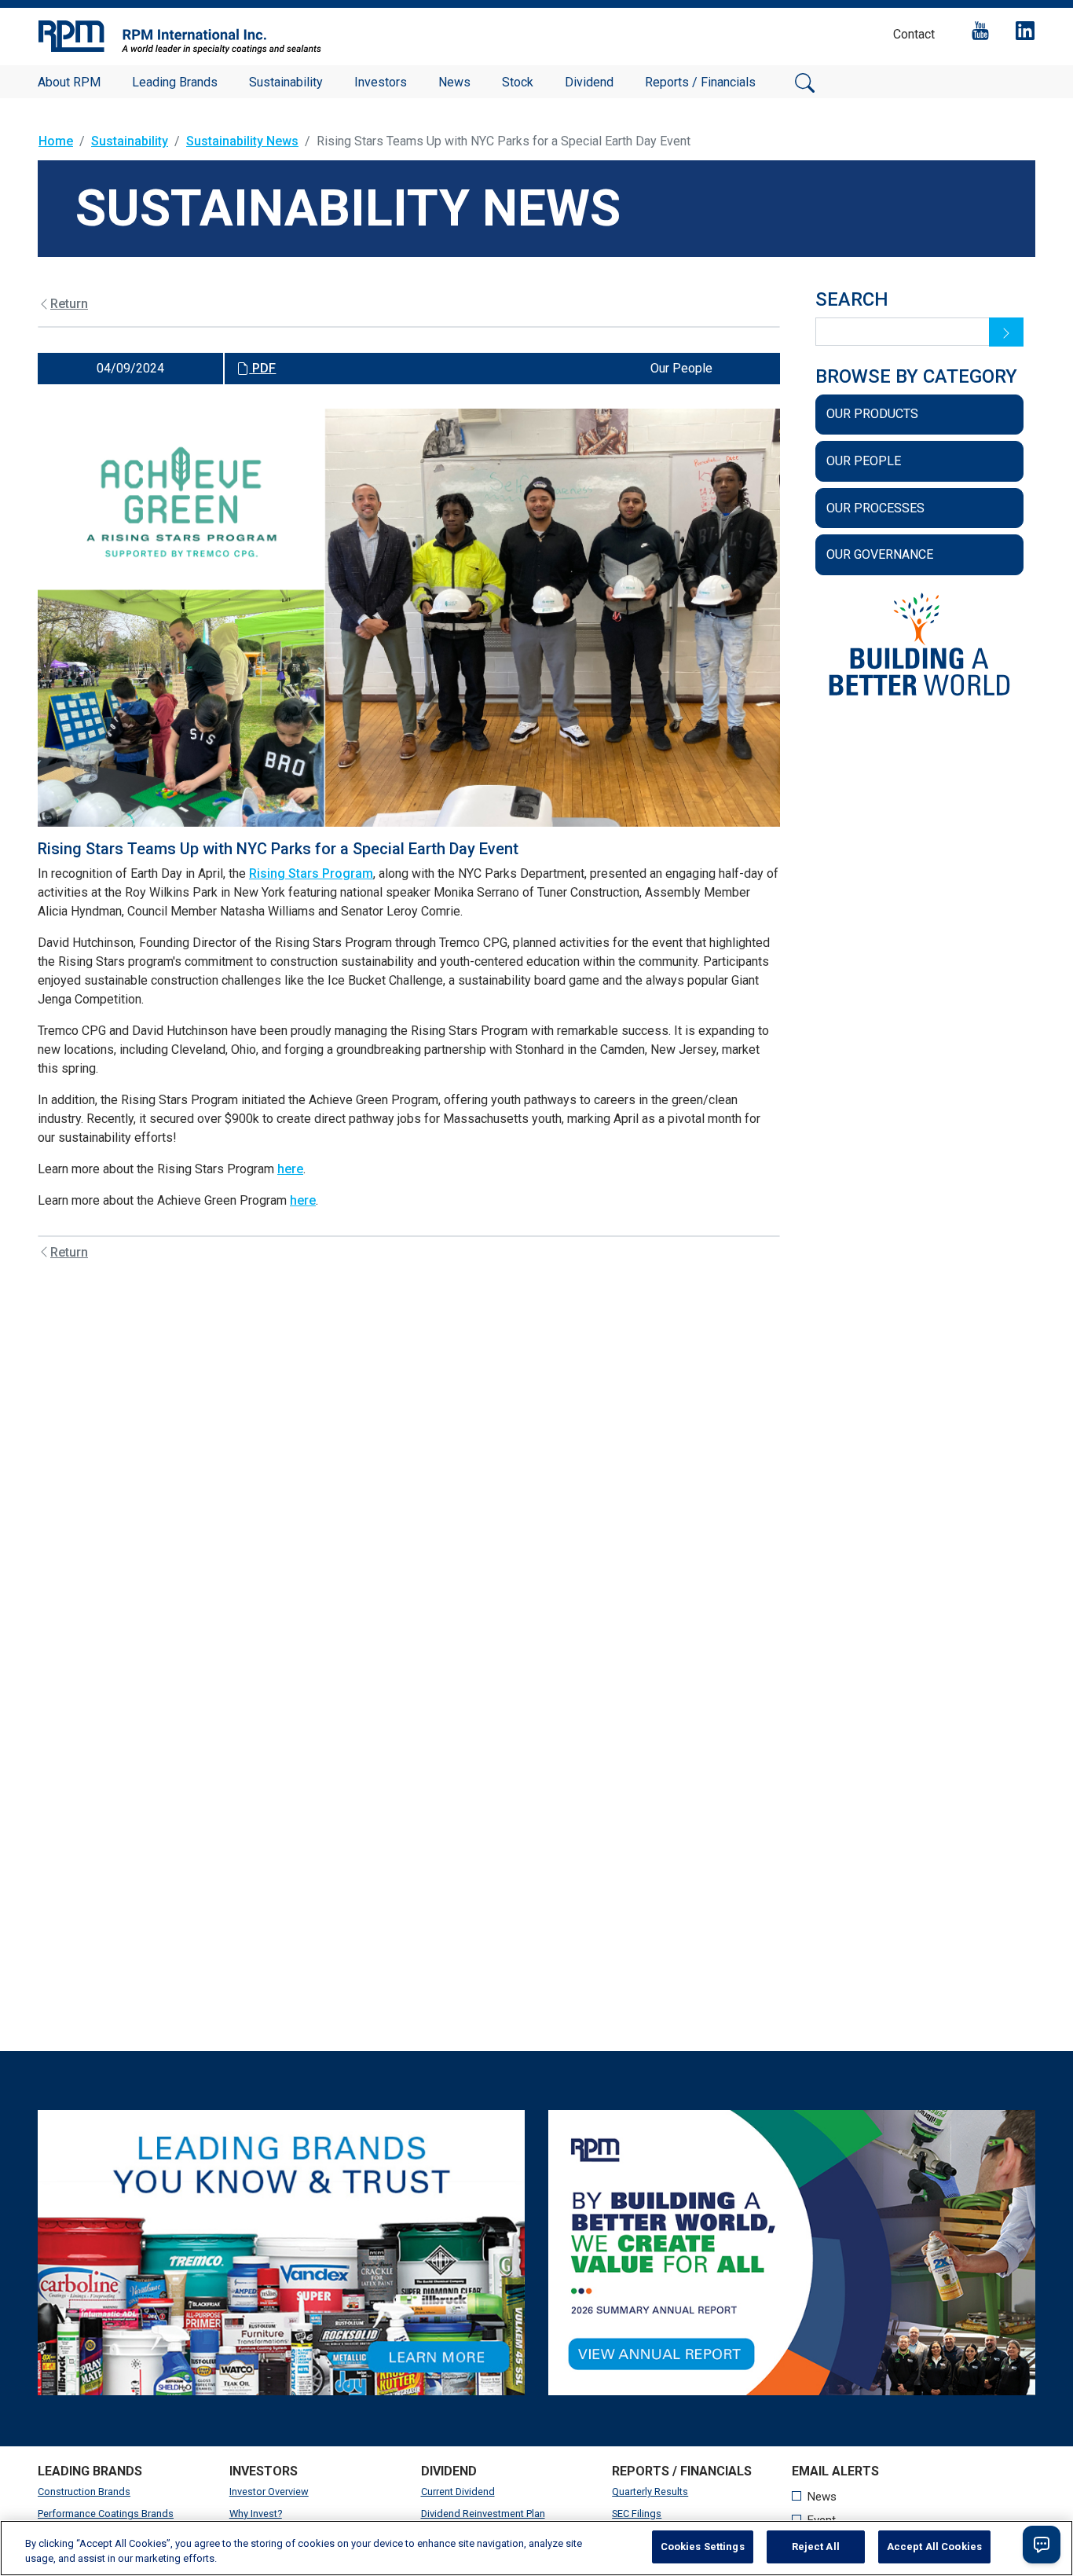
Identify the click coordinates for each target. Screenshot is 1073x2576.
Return (69, 304)
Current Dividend (458, 2492)
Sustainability (286, 82)
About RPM (69, 82)
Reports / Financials (700, 82)
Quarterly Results (650, 2492)
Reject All (816, 2547)
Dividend (589, 82)
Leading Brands (175, 82)
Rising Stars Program (311, 873)
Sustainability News (242, 141)
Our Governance (880, 554)
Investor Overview (269, 2492)
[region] (536, 2548)
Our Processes (875, 508)
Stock (518, 82)
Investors (381, 82)
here (290, 1169)
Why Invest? (256, 2514)
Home (56, 141)
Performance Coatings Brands (106, 2514)
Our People (864, 461)
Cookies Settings (703, 2547)
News (454, 82)
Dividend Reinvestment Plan (483, 2514)
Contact (914, 34)
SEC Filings (637, 2514)
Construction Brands (84, 2492)
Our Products (872, 414)
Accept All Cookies (934, 2547)
